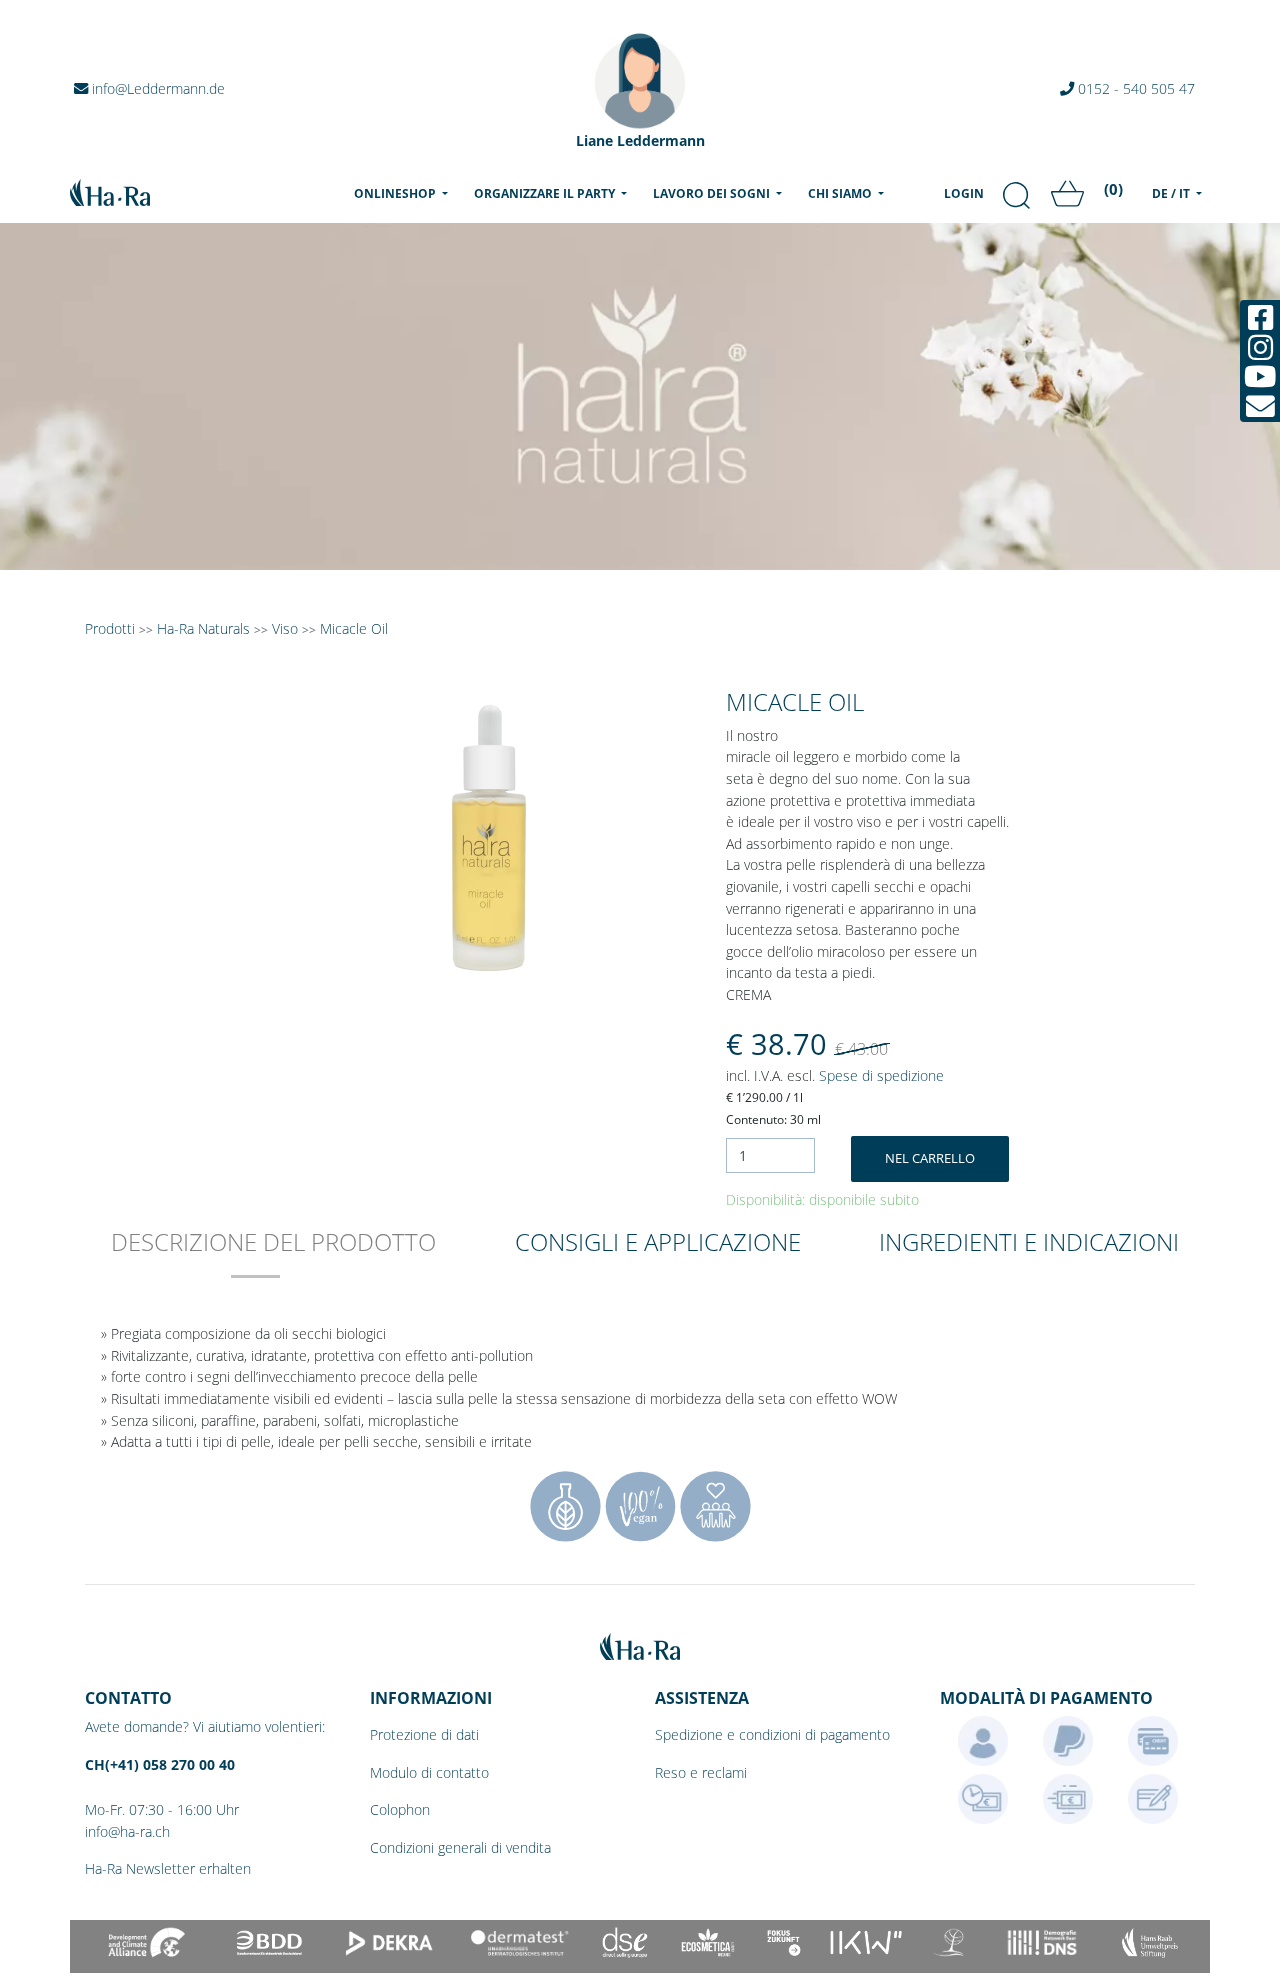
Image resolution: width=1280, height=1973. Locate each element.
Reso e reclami (701, 1772)
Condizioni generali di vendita (460, 1847)
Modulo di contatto (429, 1772)
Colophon (400, 1809)
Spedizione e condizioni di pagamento (772, 1734)
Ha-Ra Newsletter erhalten (168, 1868)
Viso (285, 628)
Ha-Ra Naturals (205, 628)
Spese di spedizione (881, 1075)
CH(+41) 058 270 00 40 (160, 1764)
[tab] (273, 1255)
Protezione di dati (424, 1734)
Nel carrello (930, 1158)
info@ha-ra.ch (127, 1831)
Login (964, 193)
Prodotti (110, 628)
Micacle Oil (354, 628)
